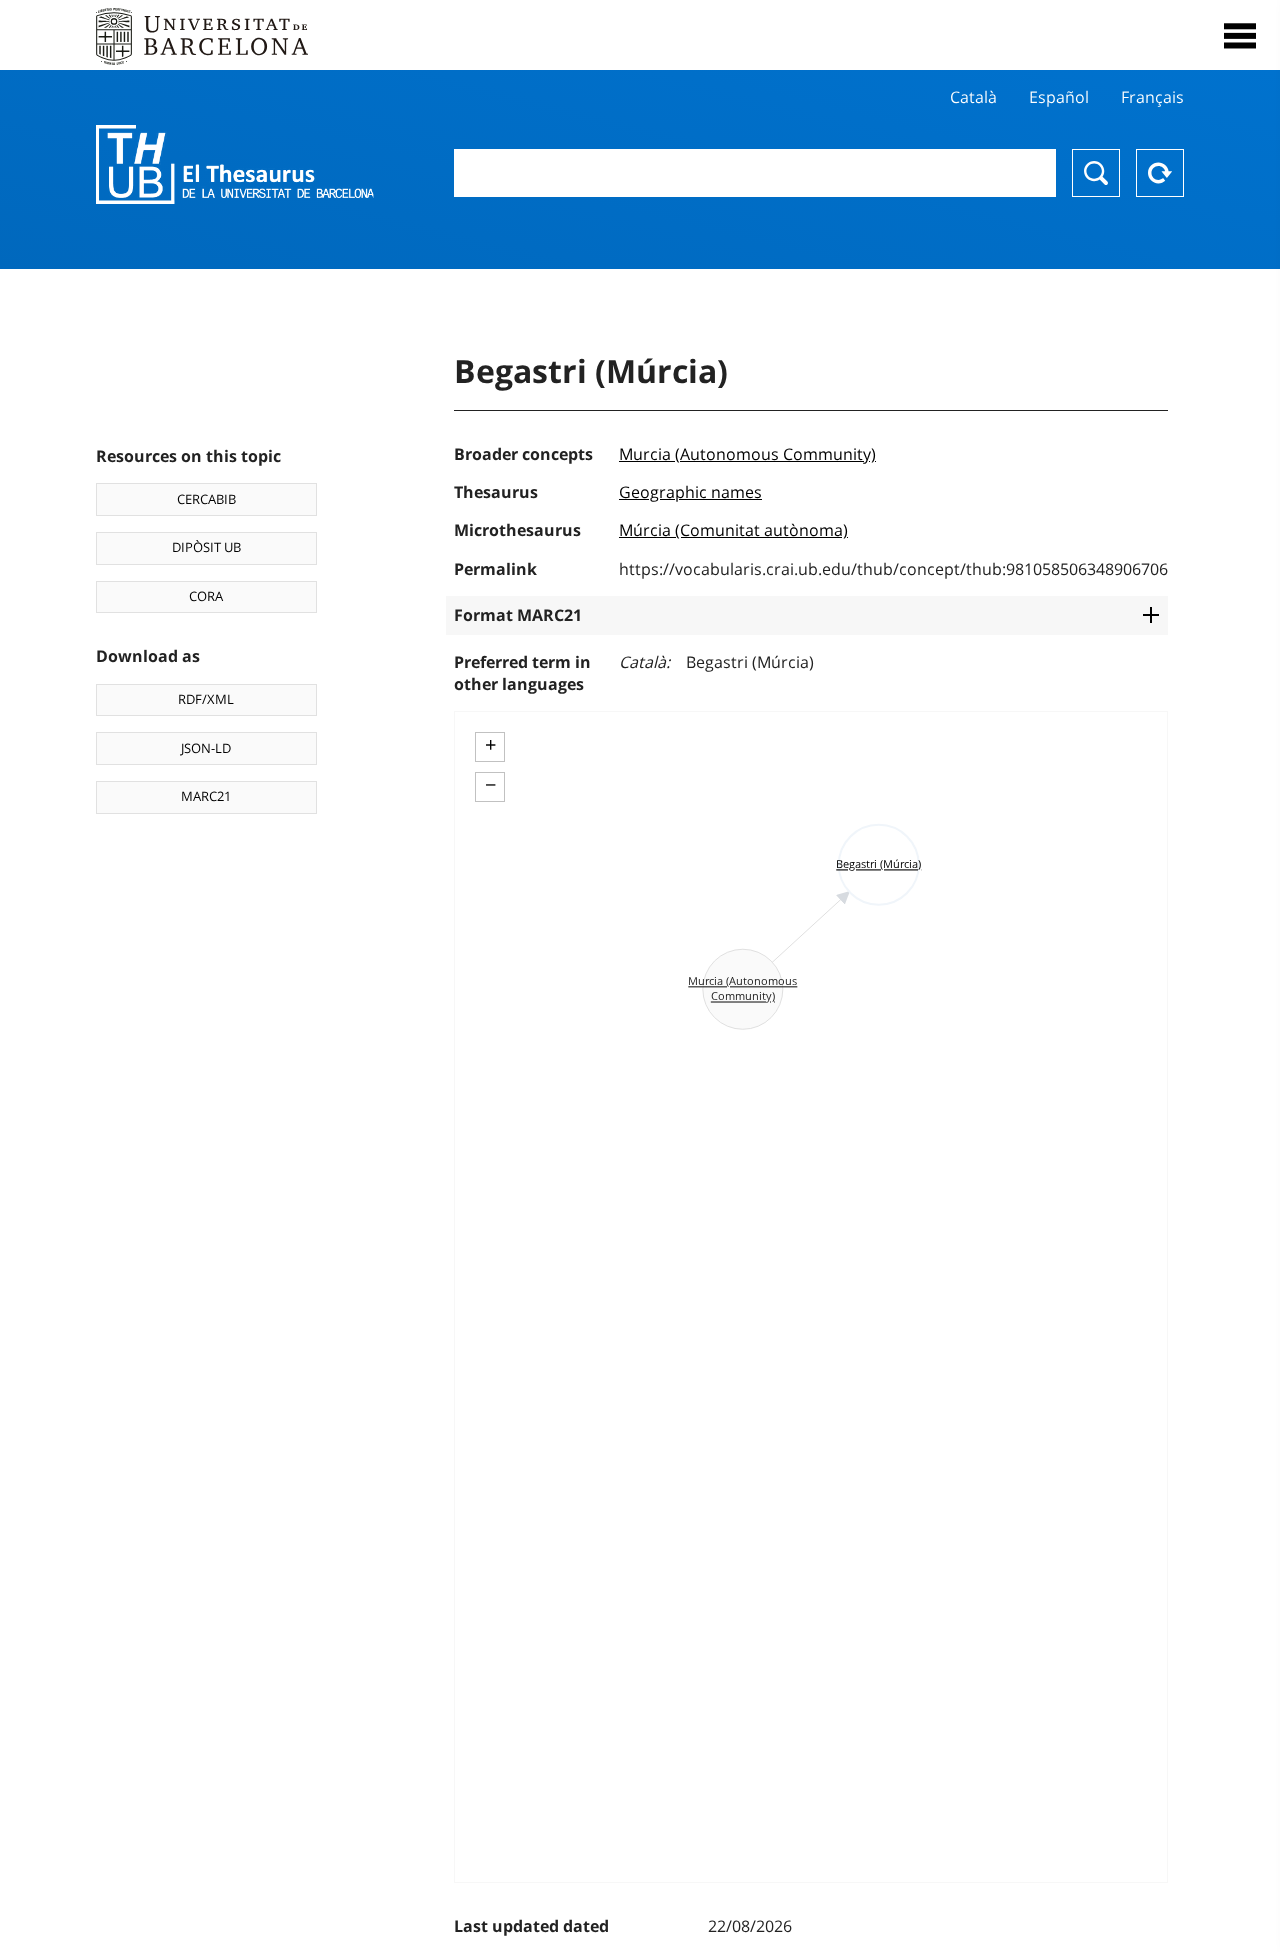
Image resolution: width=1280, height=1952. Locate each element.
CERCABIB (206, 499)
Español (1059, 97)
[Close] (1240, 36)
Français (1152, 97)
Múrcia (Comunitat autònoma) (733, 530)
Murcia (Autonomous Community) (747, 454)
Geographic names (690, 492)
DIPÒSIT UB (206, 547)
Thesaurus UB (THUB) (235, 165)
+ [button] (490, 745)
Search (1096, 173)
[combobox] (755, 173)
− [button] (490, 785)
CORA (206, 596)
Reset (1160, 173)
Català (973, 97)
